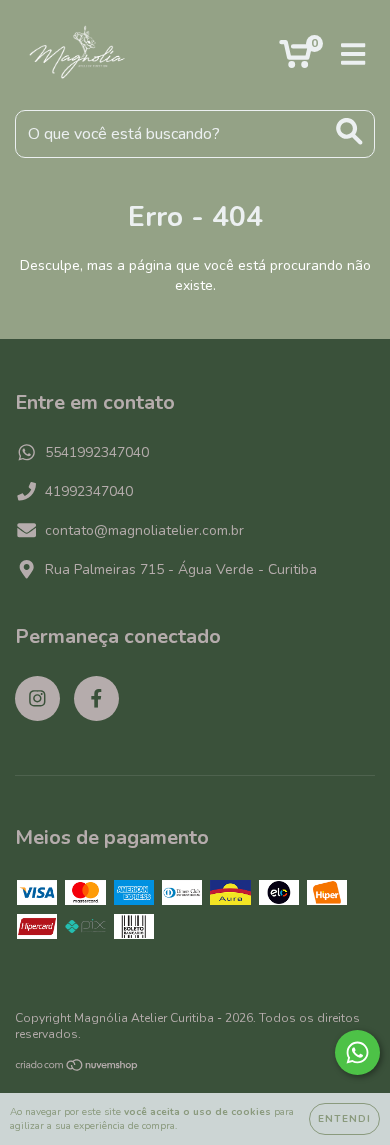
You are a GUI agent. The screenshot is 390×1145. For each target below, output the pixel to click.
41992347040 (89, 491)
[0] (295, 60)
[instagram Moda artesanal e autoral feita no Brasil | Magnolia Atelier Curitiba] (37, 698)
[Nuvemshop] (77, 1068)
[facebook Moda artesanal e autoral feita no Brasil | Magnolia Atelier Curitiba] (96, 698)
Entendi (344, 1119)
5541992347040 (97, 452)
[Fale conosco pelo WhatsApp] (357, 1052)
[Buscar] (349, 131)
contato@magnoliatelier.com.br (144, 530)
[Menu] (353, 55)
